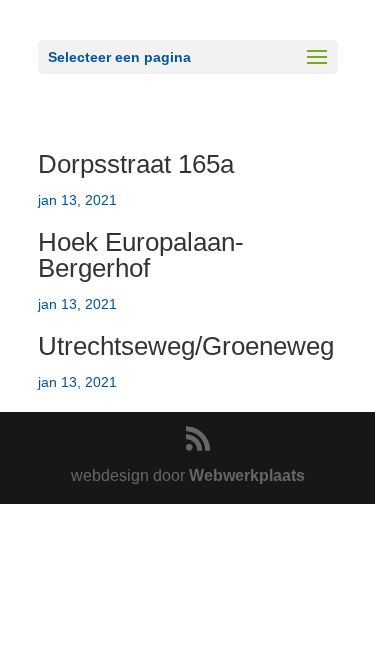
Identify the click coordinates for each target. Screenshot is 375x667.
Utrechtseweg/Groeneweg (186, 346)
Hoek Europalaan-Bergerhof (141, 255)
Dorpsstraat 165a (136, 164)
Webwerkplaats (247, 475)
